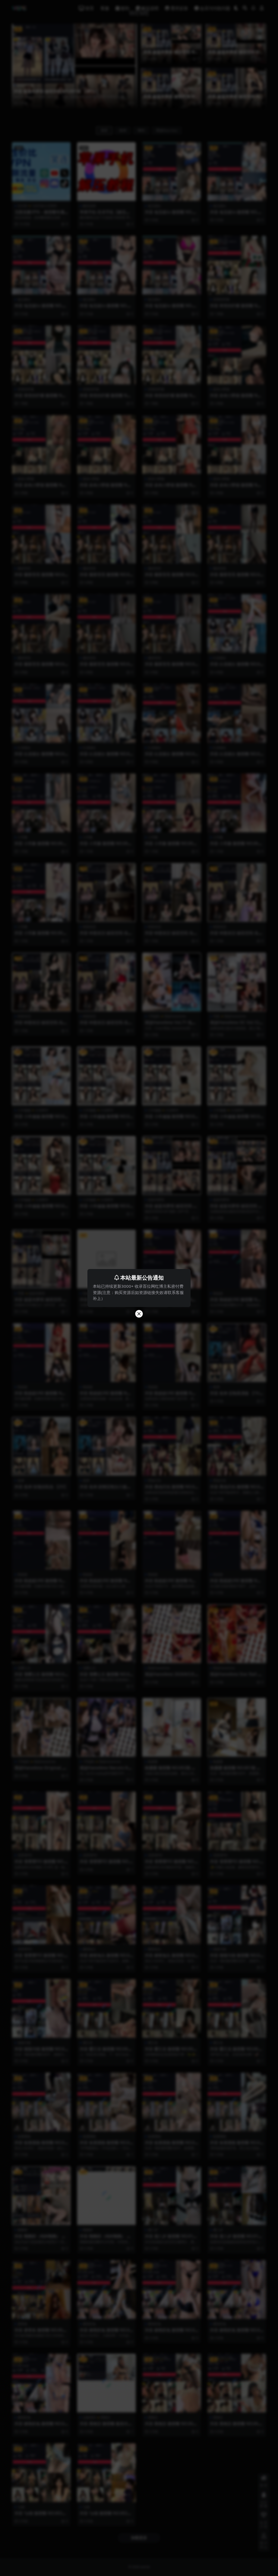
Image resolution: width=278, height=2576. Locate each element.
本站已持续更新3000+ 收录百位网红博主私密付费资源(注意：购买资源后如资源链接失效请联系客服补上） (138, 1292)
